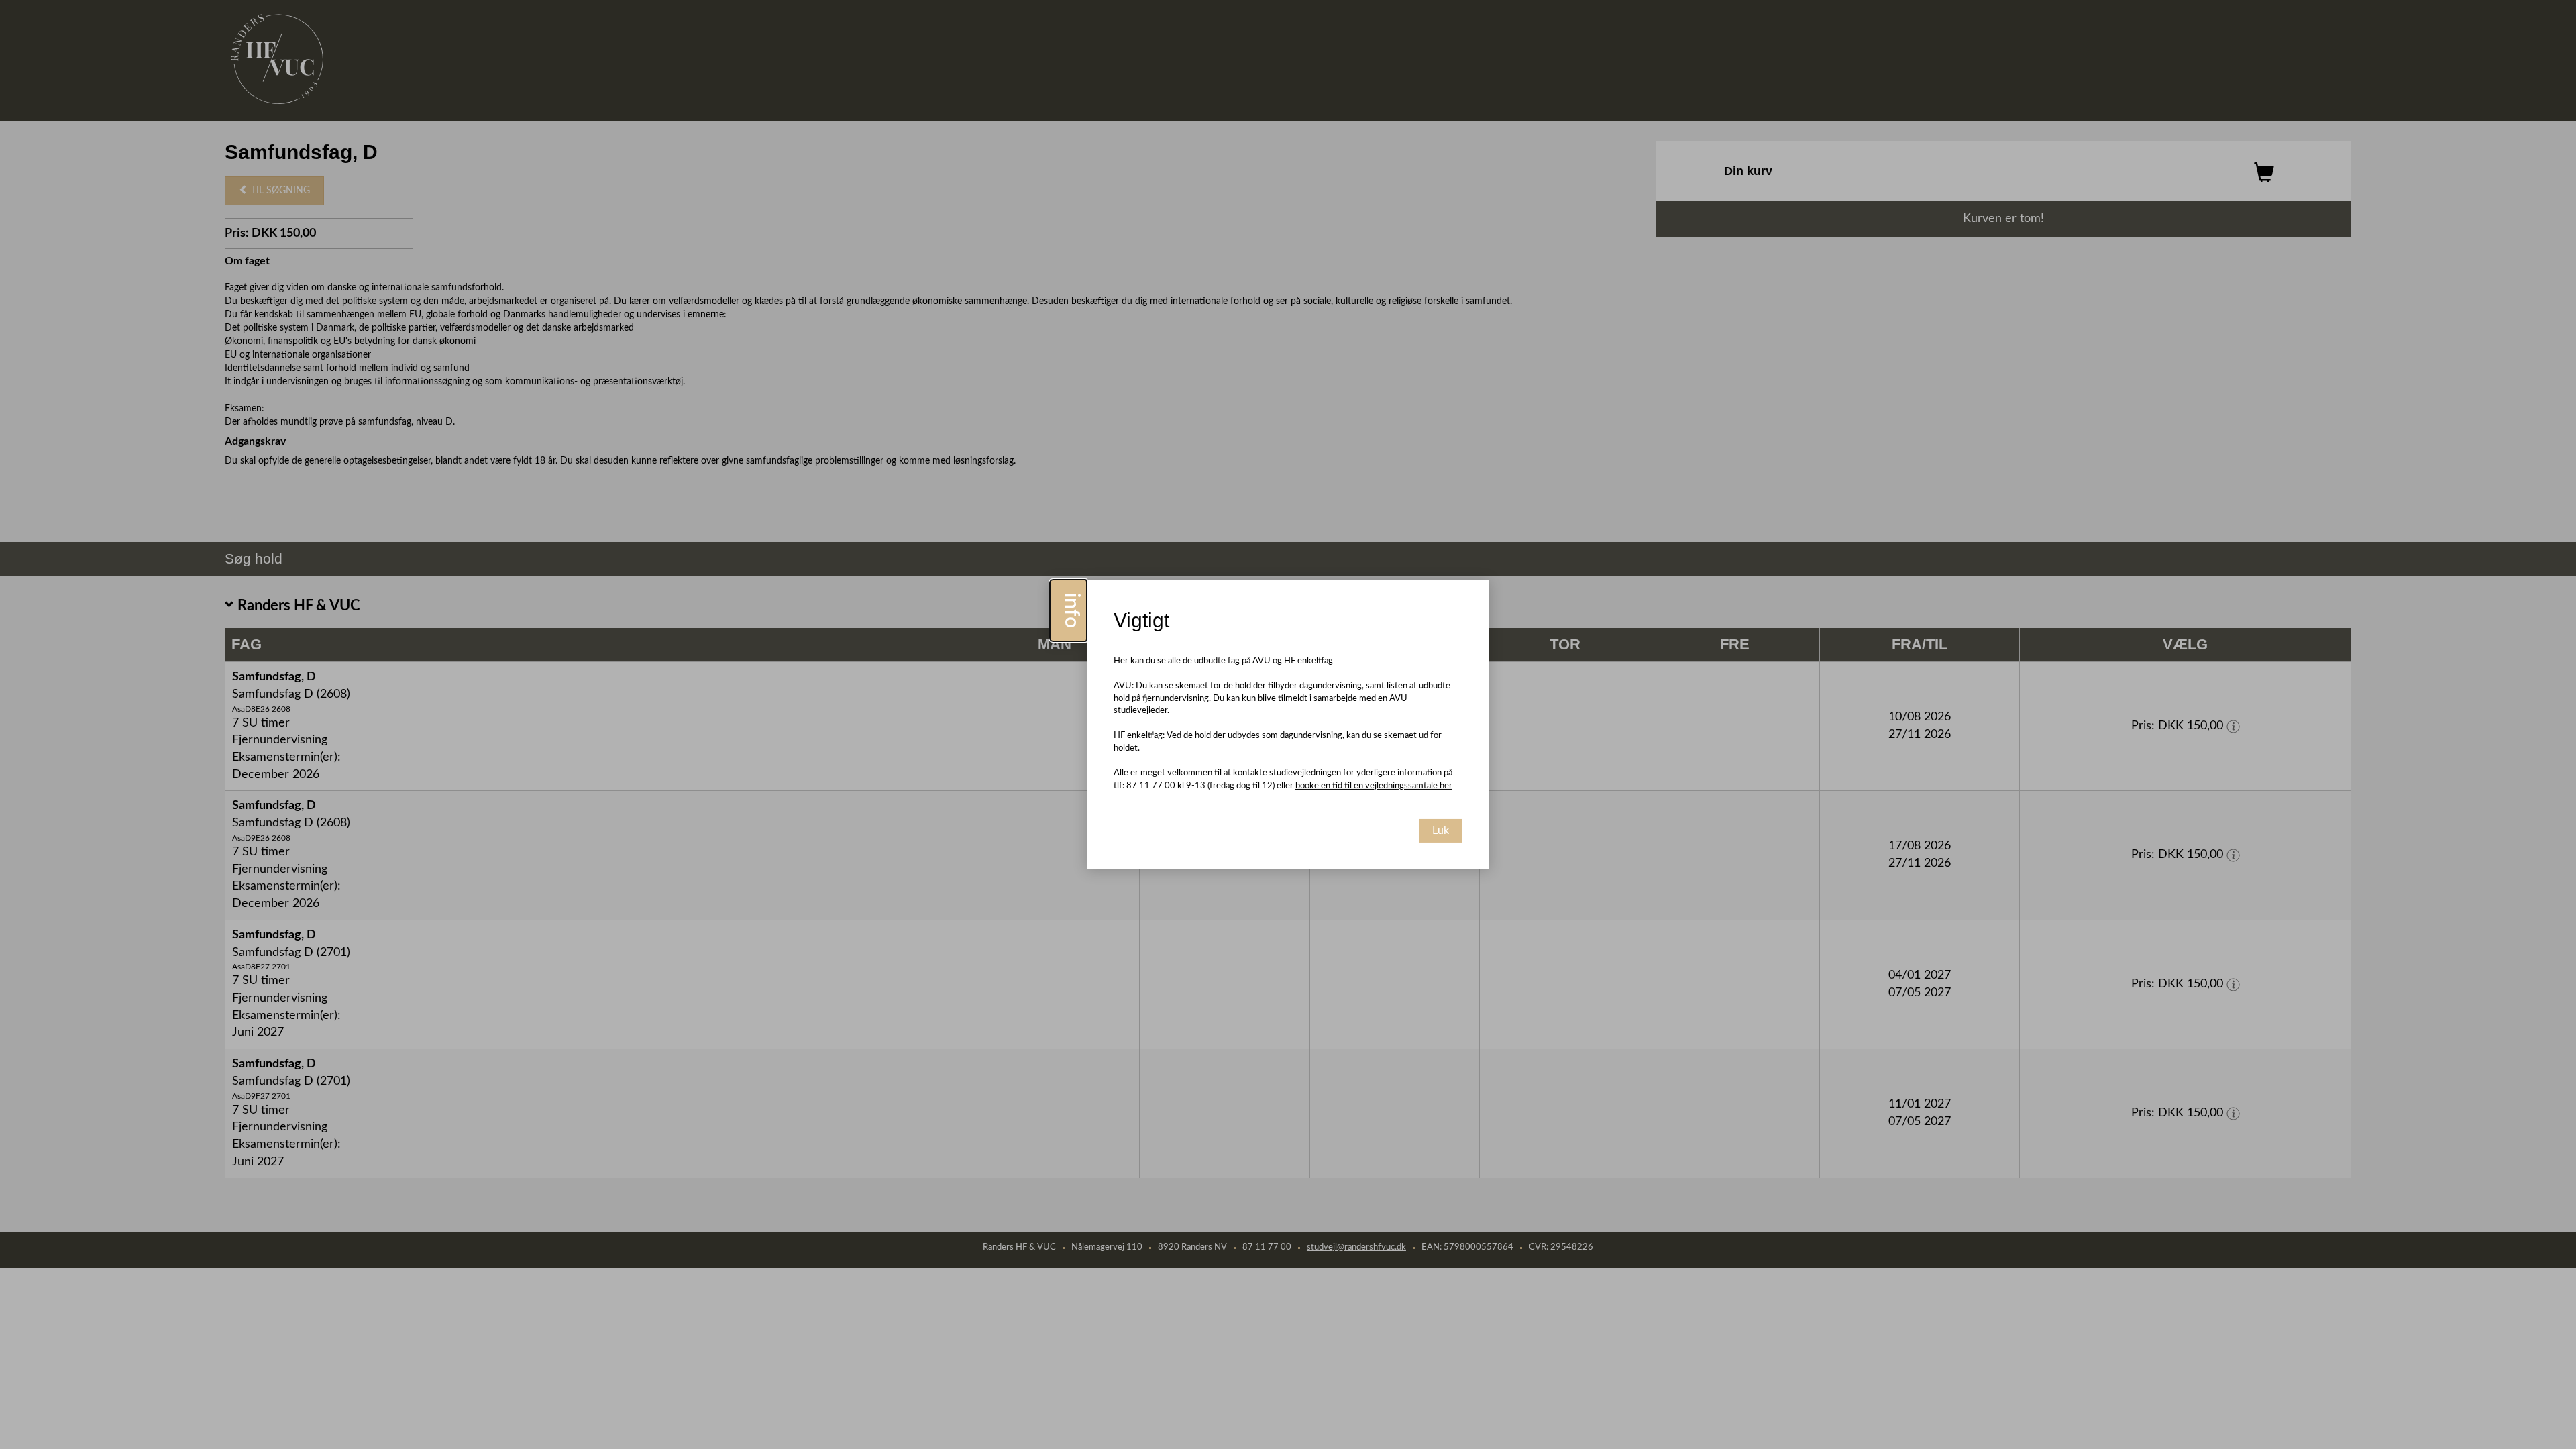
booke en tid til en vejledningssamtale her (1374, 786)
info (1071, 610)
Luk (1441, 830)
